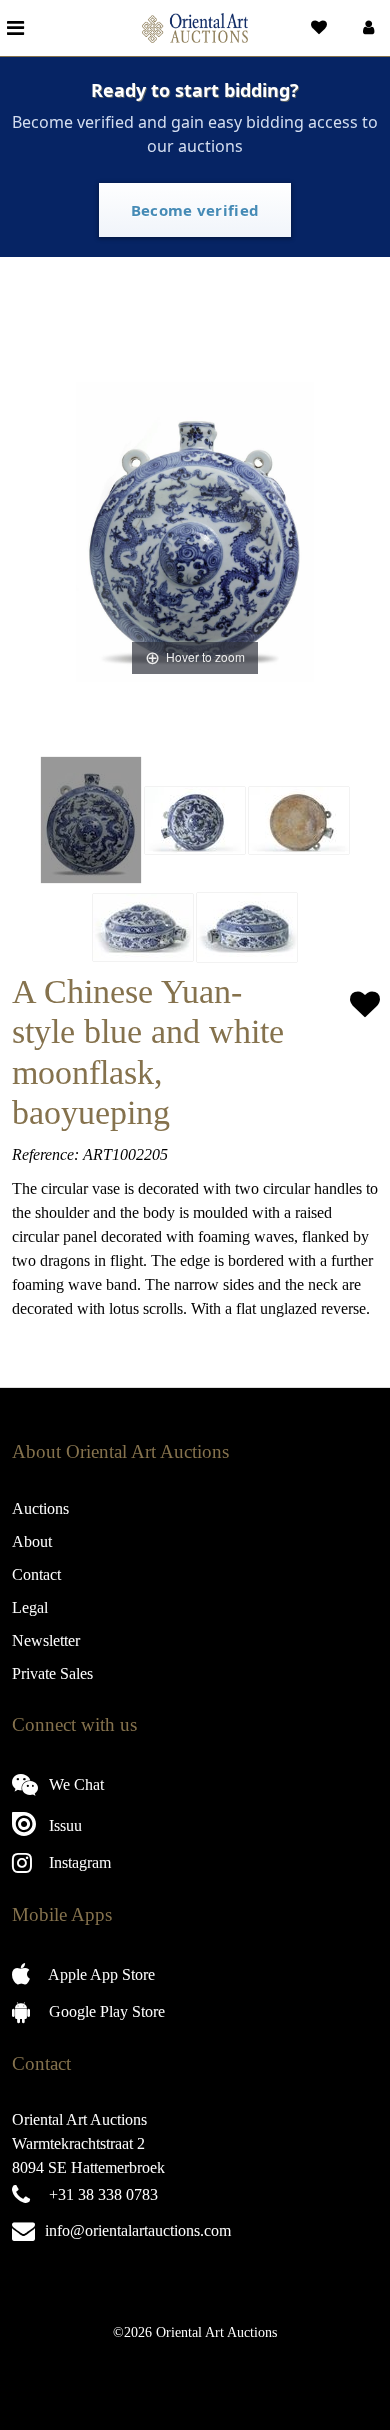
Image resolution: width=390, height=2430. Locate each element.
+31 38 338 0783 (103, 2194)
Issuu (63, 1825)
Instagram (78, 1862)
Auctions (40, 1508)
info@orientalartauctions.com (138, 2230)
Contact (36, 1574)
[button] (366, 28)
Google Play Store (105, 2011)
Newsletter (46, 1640)
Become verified (195, 210)
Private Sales (52, 1673)
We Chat (74, 1784)
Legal (30, 1607)
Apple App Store (100, 1974)
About (32, 1541)
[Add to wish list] (365, 1004)
